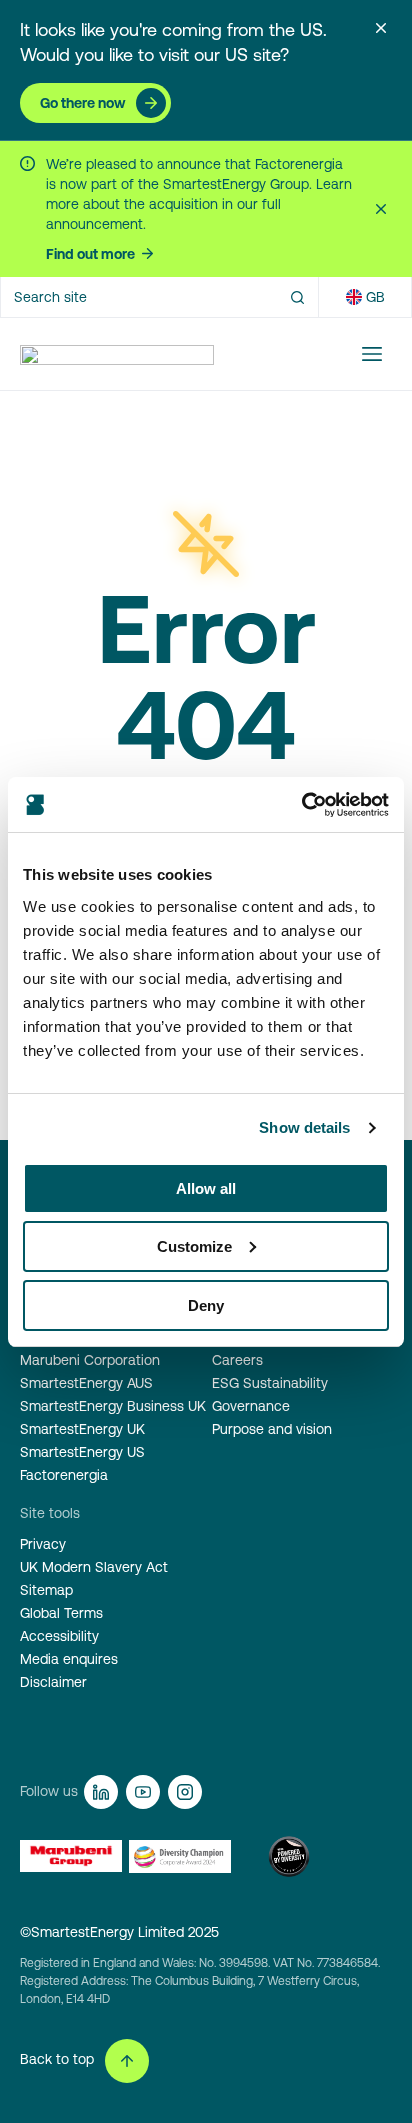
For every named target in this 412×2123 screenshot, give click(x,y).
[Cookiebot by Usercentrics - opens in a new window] (301, 805)
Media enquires (69, 1659)
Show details (304, 1127)
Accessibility (59, 1636)
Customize (194, 1246)
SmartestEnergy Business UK (113, 1406)
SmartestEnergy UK (82, 1429)
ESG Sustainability (270, 1383)
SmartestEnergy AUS (86, 1383)
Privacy (43, 1544)
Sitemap (46, 1590)
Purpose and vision (272, 1429)
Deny (206, 1305)
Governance (251, 1406)
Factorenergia (64, 1475)
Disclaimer (53, 1682)
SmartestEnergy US (82, 1452)
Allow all (206, 1188)
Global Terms (61, 1613)
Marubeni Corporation (90, 1360)
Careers (237, 1360)
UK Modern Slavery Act (94, 1567)
